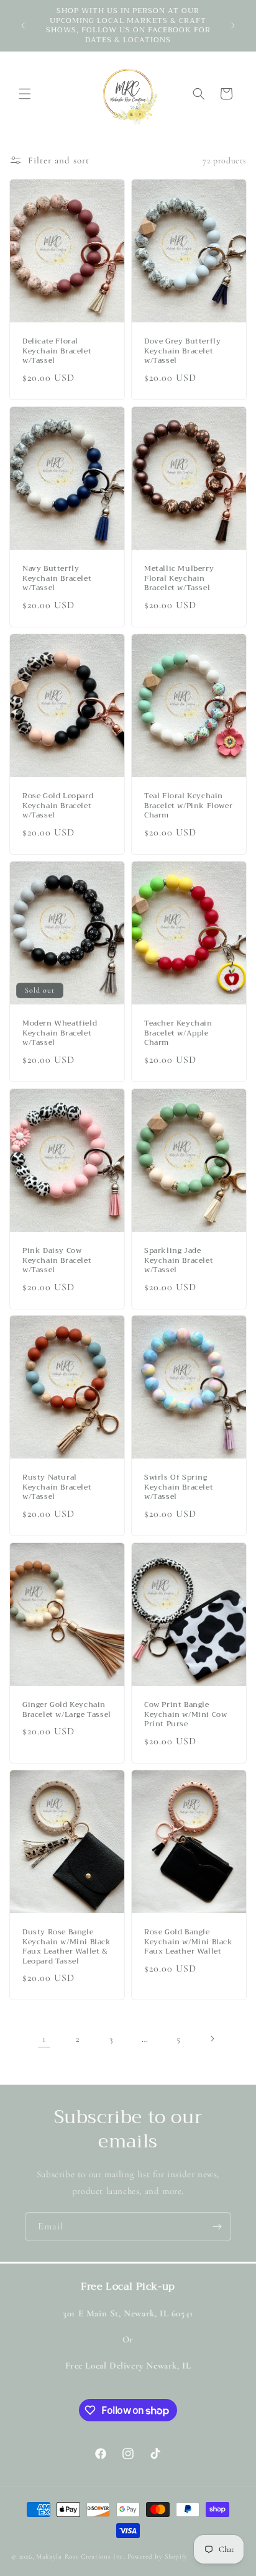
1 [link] (44, 2039)
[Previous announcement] (23, 25)
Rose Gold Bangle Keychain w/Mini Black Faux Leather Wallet (189, 1942)
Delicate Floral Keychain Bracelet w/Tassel (57, 351)
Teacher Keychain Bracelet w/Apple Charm (178, 1033)
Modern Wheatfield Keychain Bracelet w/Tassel (60, 1033)
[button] (25, 94)
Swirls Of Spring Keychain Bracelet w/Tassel (179, 1487)
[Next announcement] (233, 25)
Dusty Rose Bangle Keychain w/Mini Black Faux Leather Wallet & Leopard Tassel (67, 1947)
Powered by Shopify (158, 2556)
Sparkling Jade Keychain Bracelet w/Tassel (179, 1261)
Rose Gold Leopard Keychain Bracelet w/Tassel (58, 806)
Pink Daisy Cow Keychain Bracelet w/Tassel (57, 1261)
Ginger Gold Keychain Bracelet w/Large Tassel (67, 1710)
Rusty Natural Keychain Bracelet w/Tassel (57, 1487)
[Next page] (212, 2039)
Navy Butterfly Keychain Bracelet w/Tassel (57, 579)
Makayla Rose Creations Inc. (81, 2556)
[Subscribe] (217, 2227)
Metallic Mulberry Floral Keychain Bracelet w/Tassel (179, 579)
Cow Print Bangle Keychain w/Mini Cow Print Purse (185, 1715)
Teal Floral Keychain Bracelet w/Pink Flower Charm (188, 806)
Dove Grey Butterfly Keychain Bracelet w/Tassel (182, 351)
